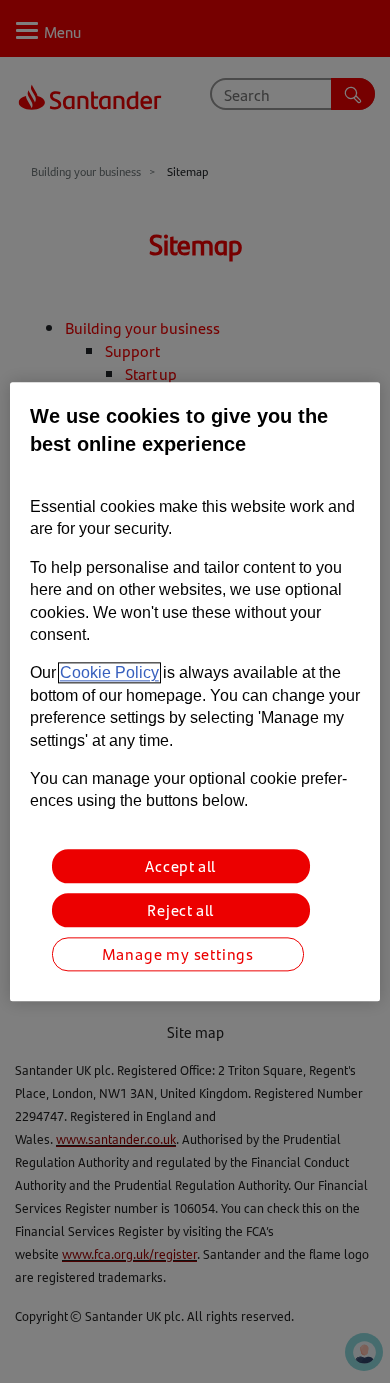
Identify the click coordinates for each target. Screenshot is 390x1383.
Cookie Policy (109, 673)
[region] (195, 691)
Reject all (180, 909)
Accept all (180, 865)
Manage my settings (178, 953)
